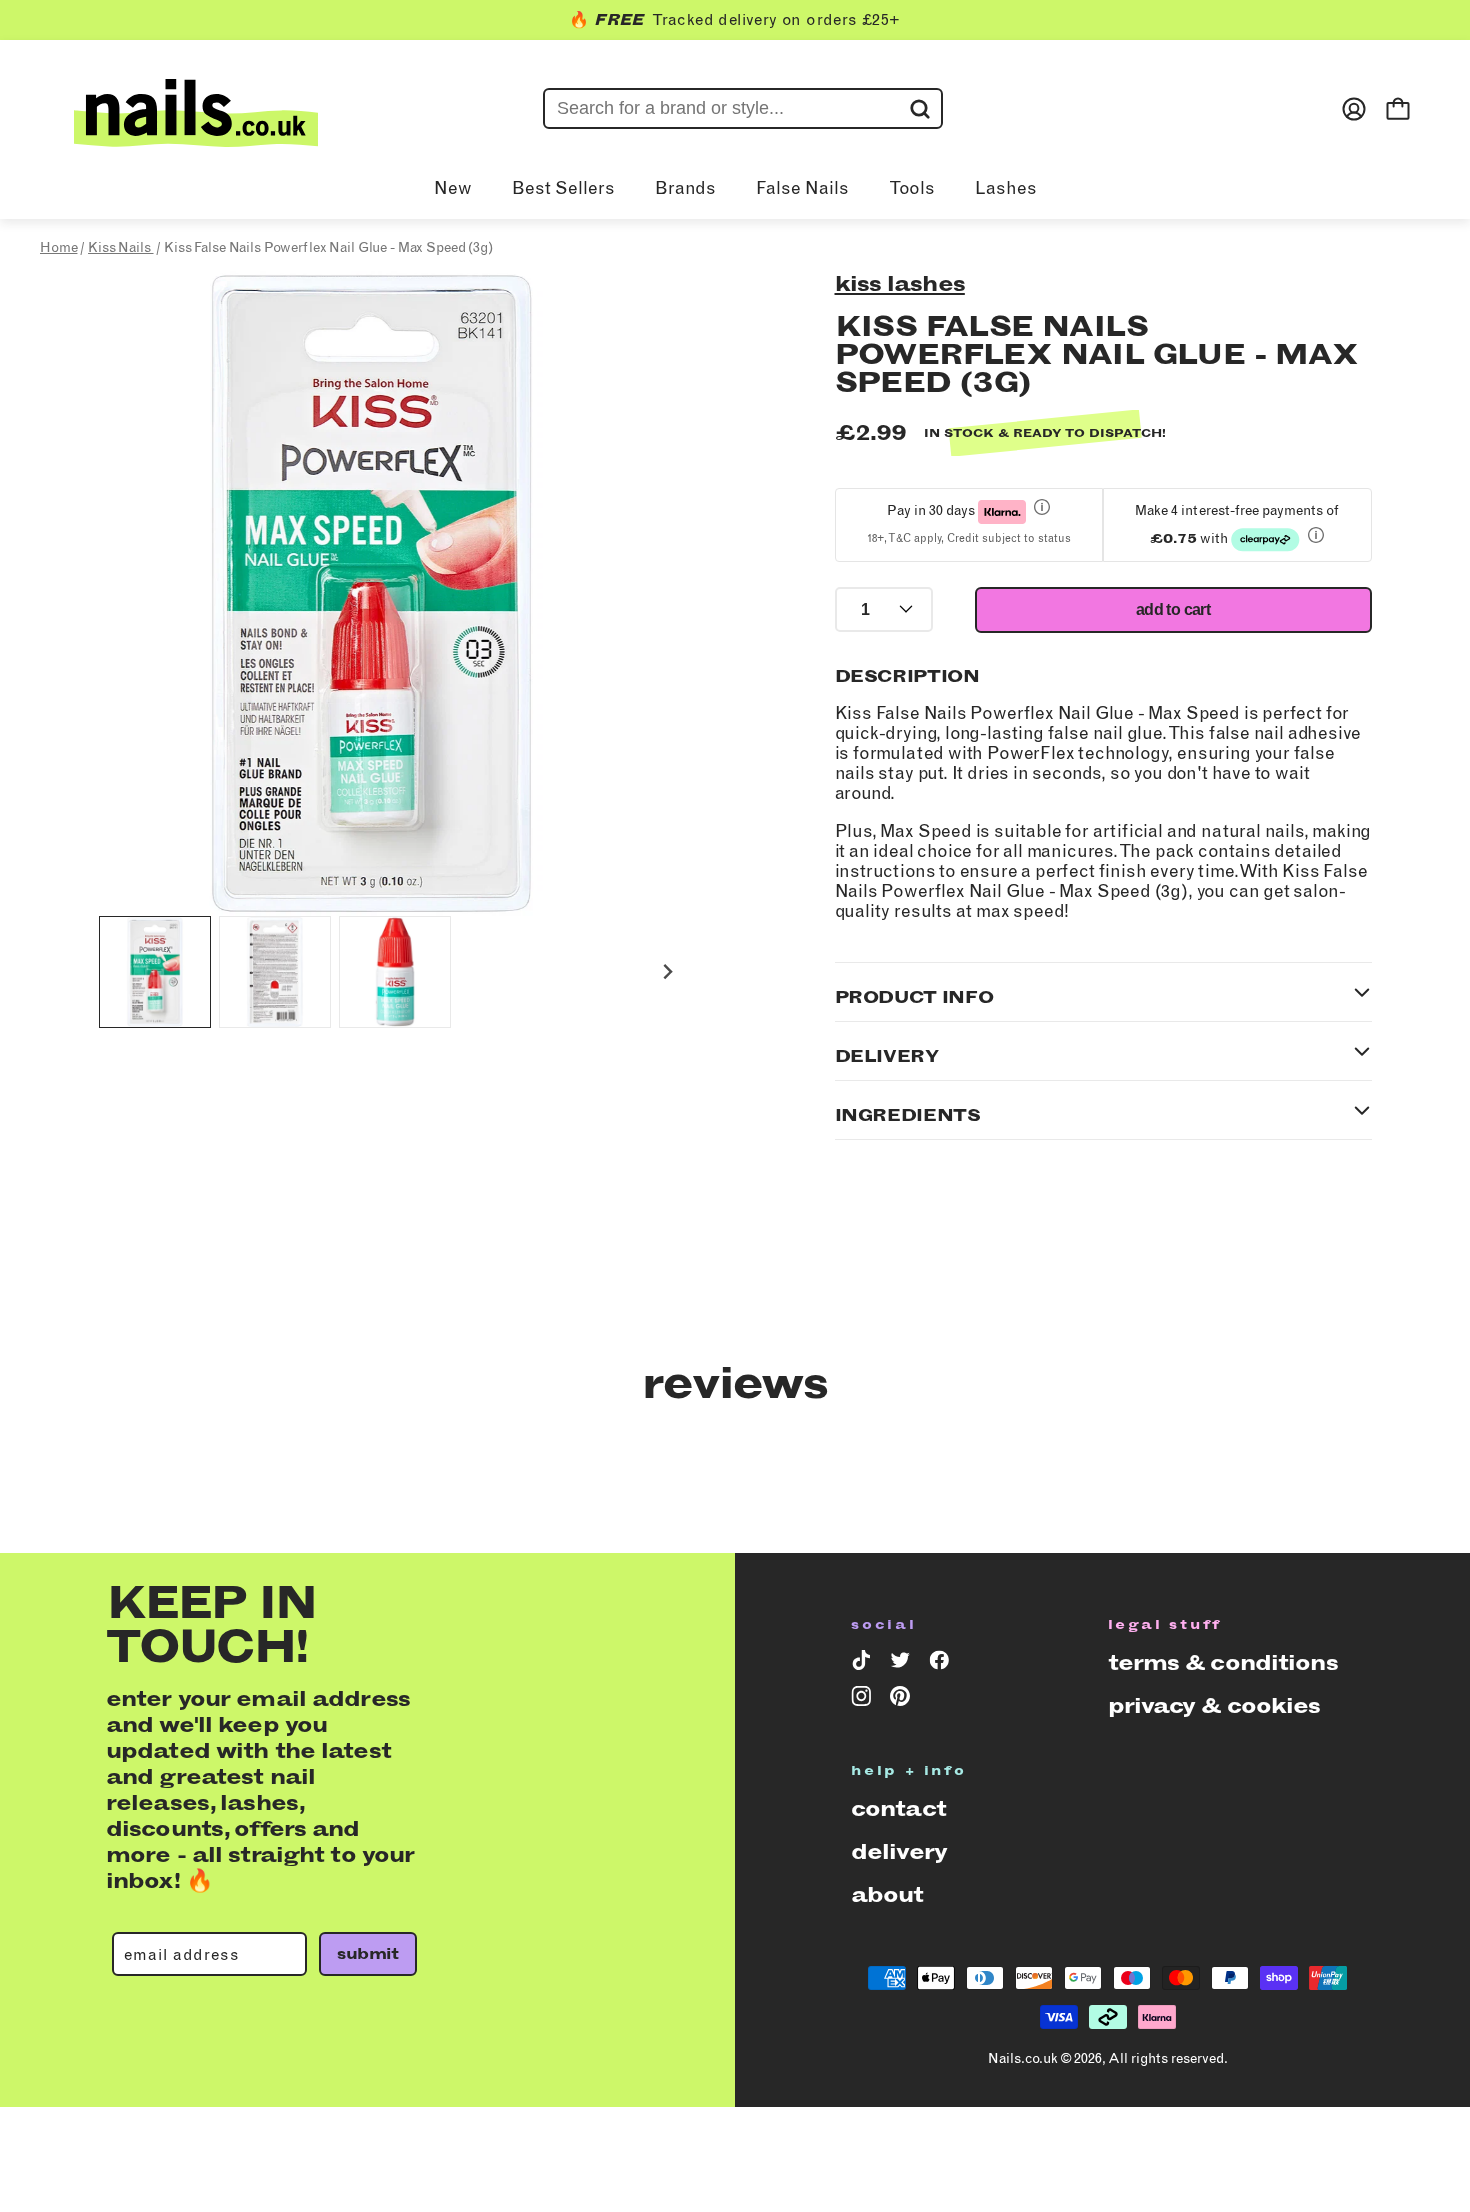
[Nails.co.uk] (196, 109)
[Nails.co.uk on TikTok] (864, 1664)
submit (367, 1953)
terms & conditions (1223, 1662)
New (453, 188)
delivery (899, 1851)
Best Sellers (563, 188)
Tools (912, 188)
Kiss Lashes (900, 283)
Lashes (1006, 188)
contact (898, 1808)
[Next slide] (667, 972)
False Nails (802, 188)
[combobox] (743, 108)
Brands (685, 188)
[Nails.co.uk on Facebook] (942, 1664)
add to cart (1173, 609)
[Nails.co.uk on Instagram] (864, 1700)
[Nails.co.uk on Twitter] (903, 1664)
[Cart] (1398, 109)
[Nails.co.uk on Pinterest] (903, 1700)
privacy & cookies (1214, 1705)
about (887, 1894)
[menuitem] (155, 972)
